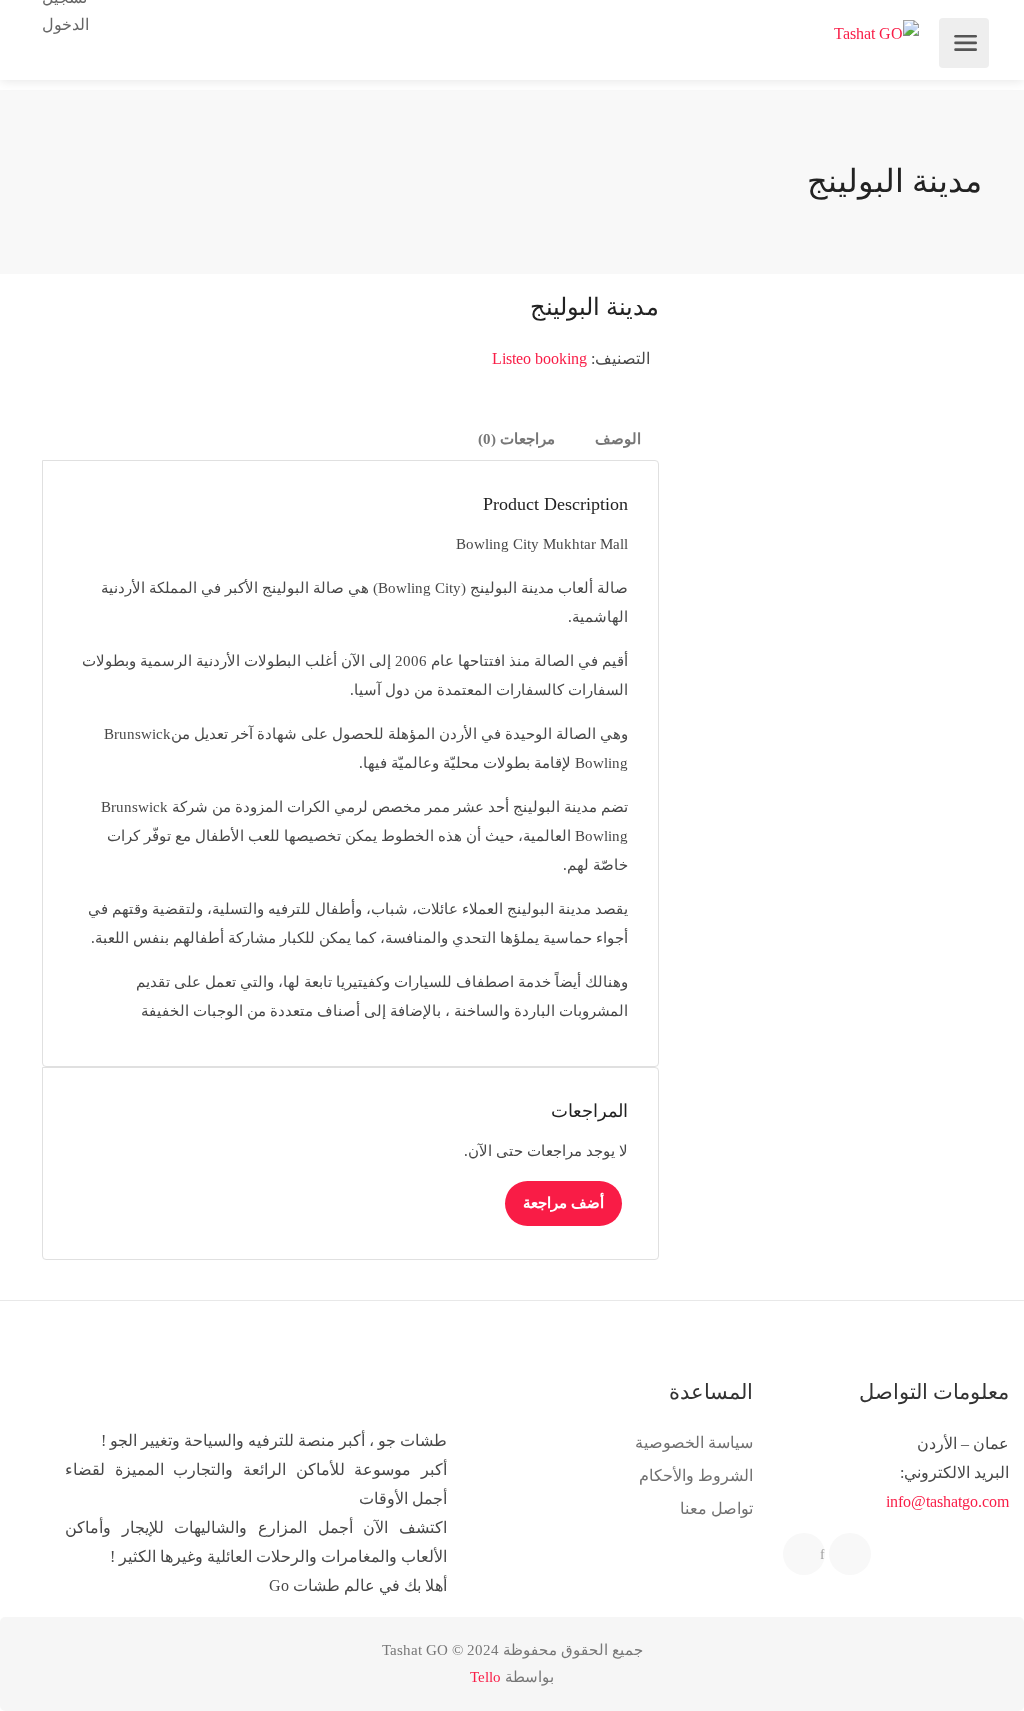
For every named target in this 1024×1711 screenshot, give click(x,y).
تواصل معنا (716, 1508)
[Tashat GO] (876, 32)
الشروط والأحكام (696, 1475)
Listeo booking (539, 358)
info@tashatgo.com (947, 1501)
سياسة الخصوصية (694, 1442)
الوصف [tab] (618, 439)
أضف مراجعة (563, 1203)
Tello (485, 1677)
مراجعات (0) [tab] (516, 439)
